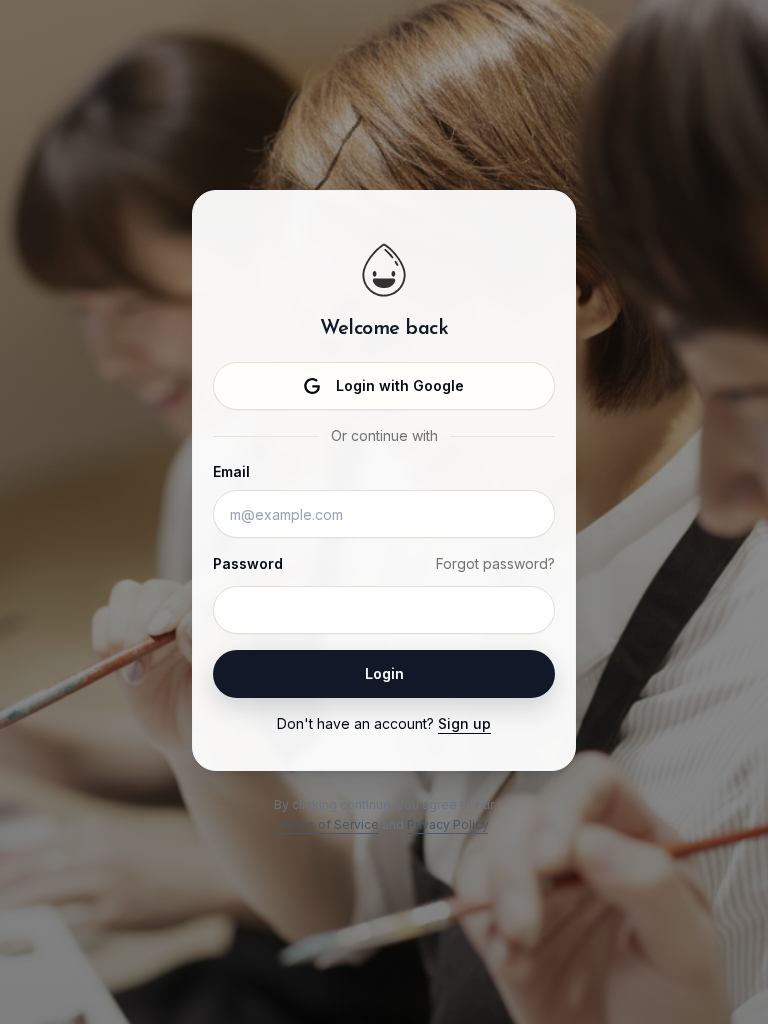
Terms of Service (328, 824)
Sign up (464, 723)
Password (248, 563)
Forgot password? (495, 563)
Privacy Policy (447, 824)
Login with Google (400, 385)
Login (384, 673)
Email (231, 471)
